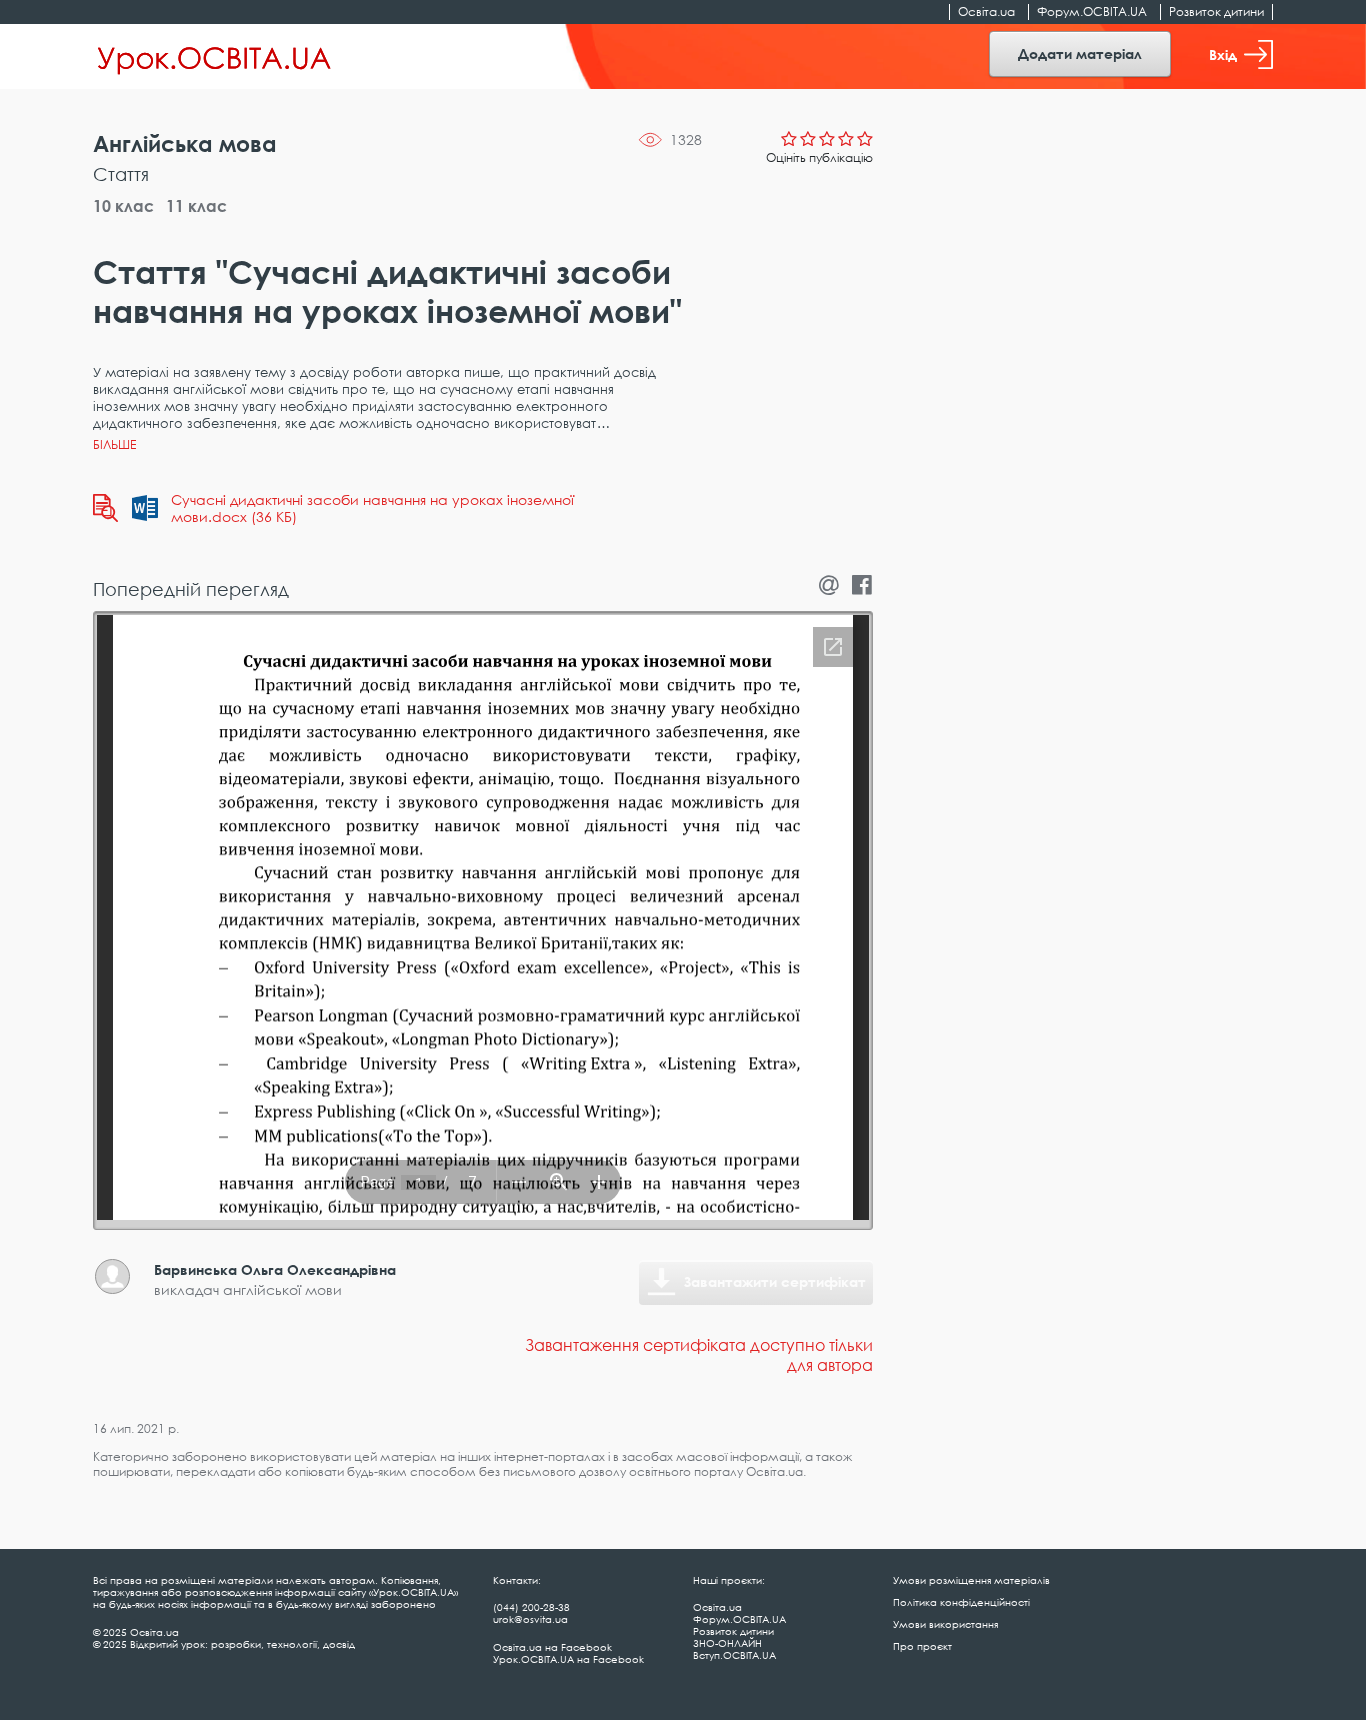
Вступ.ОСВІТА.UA (734, 1655)
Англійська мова (185, 143)
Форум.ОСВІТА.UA (1092, 11)
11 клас (196, 206)
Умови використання (945, 1624)
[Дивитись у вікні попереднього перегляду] (105, 508)
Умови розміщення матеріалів (971, 1580)
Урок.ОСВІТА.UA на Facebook (568, 1659)
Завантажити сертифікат (775, 1281)
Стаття (121, 174)
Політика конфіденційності (961, 1602)
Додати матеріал (1080, 53)
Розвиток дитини (1216, 11)
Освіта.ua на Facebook (552, 1647)
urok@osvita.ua (530, 1619)
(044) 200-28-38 (531, 1607)
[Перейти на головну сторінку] (214, 57)
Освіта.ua (986, 11)
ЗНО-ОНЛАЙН (727, 1643)
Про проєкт (922, 1646)
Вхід (1223, 54)
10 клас (123, 206)
